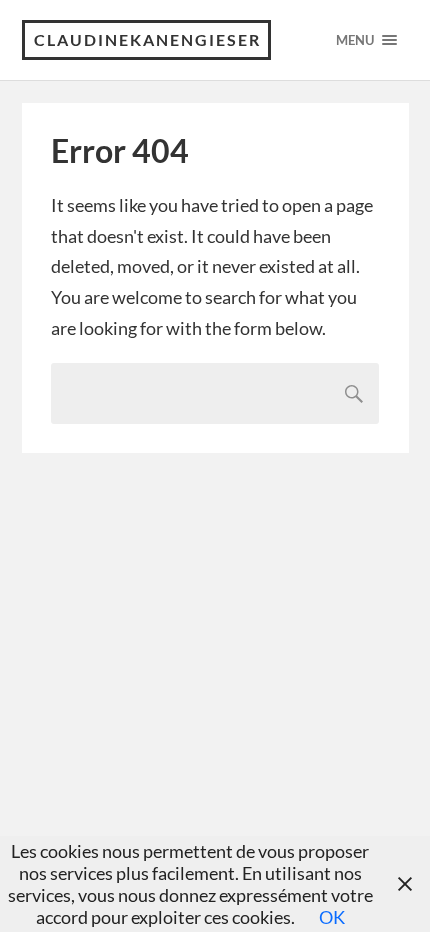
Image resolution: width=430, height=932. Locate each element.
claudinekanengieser (147, 39)
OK (332, 917)
